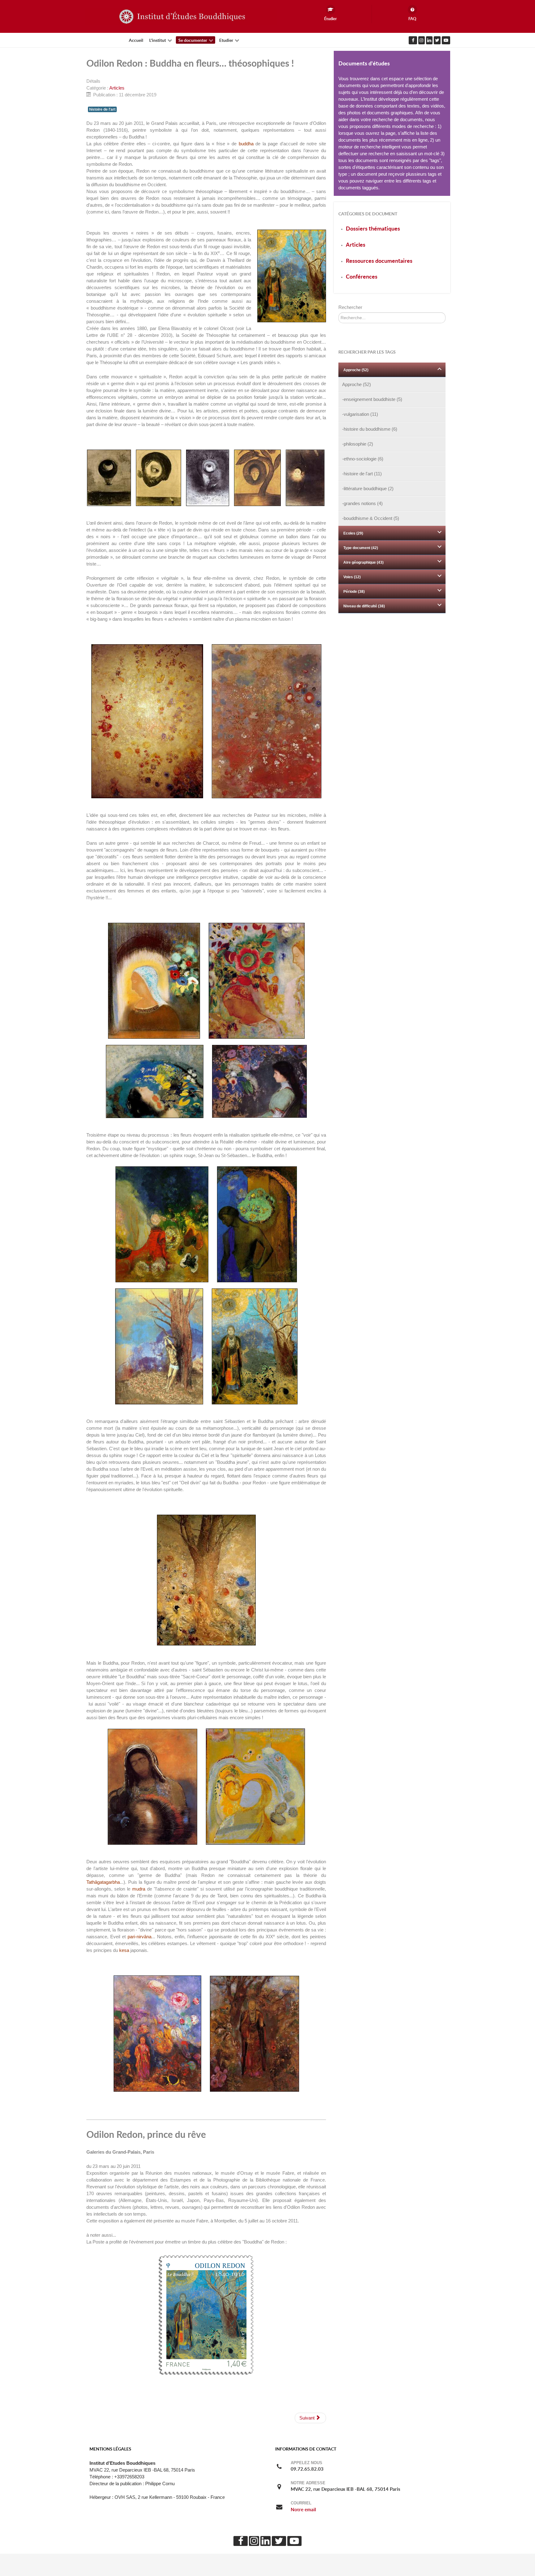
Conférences (362, 277)
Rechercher (350, 307)
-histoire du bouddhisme (370, 429)
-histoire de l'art (362, 474)
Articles (117, 88)
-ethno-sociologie (363, 459)
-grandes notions (362, 504)
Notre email (303, 2510)
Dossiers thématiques (373, 229)
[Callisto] (181, 16)
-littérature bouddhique (368, 489)
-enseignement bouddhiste (372, 399)
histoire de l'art (102, 109)
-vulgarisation (360, 414)
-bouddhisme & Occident (371, 518)
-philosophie (358, 444)
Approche (357, 385)
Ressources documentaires (379, 261)
